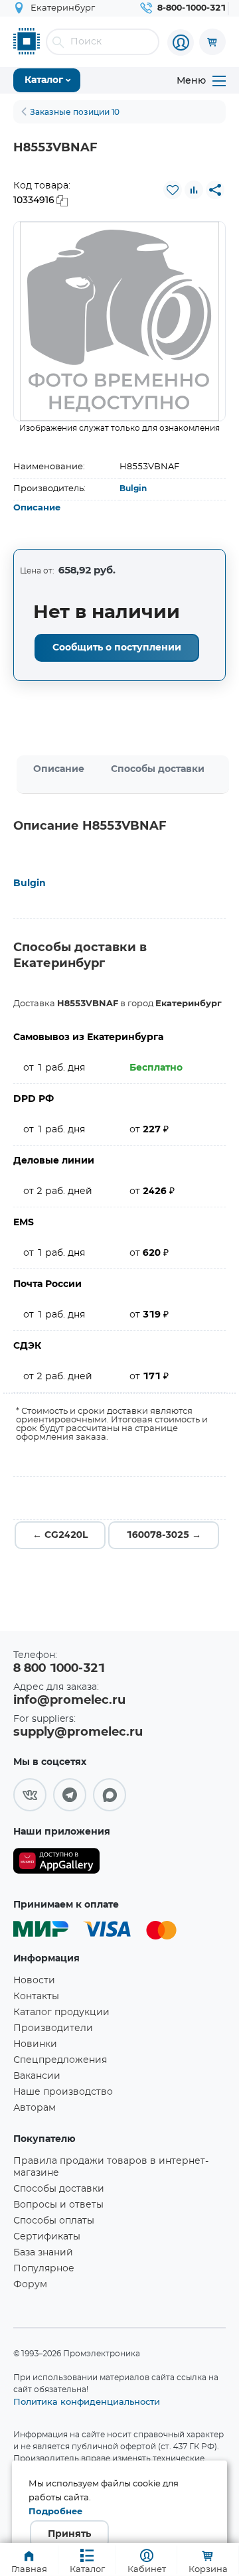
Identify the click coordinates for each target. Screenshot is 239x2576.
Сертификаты (47, 2237)
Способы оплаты (54, 2221)
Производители (53, 2028)
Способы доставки (158, 769)
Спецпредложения (60, 2060)
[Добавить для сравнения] (194, 190)
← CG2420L (60, 1535)
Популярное (44, 2269)
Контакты (36, 1997)
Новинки (35, 2044)
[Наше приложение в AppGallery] (56, 1863)
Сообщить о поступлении (117, 648)
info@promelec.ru (69, 1701)
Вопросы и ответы (58, 2205)
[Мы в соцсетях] (30, 1795)
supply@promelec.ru (78, 1732)
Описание (37, 508)
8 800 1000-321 (59, 1669)
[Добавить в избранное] (173, 190)
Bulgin (133, 489)
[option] (119, 321)
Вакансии (37, 2076)
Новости (34, 1981)
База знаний (43, 2253)
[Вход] (181, 42)
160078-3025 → (164, 1535)
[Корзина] (212, 42)
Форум (30, 2285)
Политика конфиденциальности (87, 2401)
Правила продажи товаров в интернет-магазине (111, 2167)
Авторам (35, 2108)
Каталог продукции (61, 2012)
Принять (69, 2534)
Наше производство (63, 2092)
